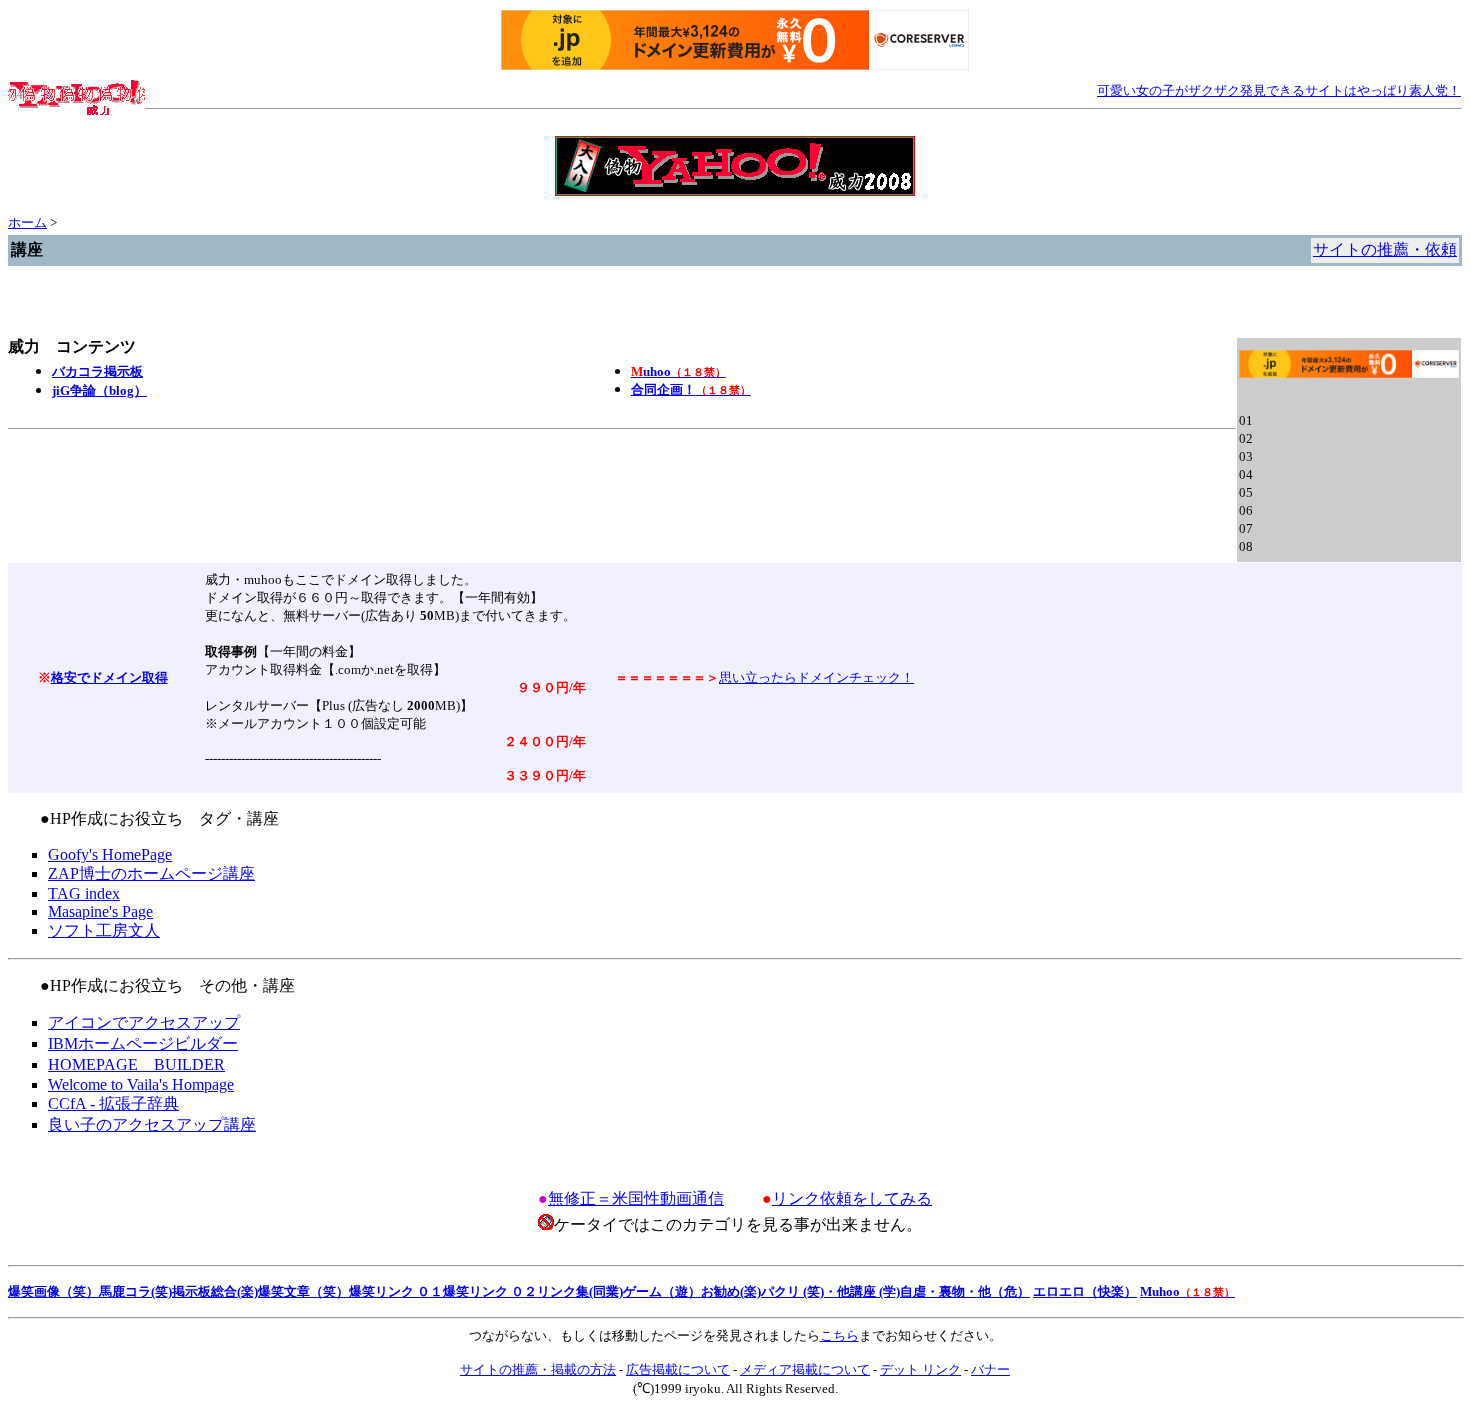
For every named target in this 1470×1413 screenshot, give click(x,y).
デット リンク (920, 1369)
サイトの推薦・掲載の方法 (538, 1369)
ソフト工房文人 (104, 930)
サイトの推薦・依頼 (1385, 249)
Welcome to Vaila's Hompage (141, 1084)
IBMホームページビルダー (143, 1043)
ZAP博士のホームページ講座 (151, 873)
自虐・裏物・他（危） (965, 1291)
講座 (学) (875, 1291)
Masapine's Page (100, 911)
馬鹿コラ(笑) (135, 1291)
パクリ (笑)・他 (805, 1291)
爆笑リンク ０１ (396, 1291)
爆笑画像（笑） (53, 1291)
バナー (990, 1369)
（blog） (99, 390)
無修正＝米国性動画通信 (636, 1198)
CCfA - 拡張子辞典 (113, 1103)
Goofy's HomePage (110, 854)
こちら (839, 1335)
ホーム (27, 222)
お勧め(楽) (731, 1291)
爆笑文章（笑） (303, 1291)
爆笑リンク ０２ (490, 1291)
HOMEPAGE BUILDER (136, 1064)
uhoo (678, 371)
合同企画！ (691, 389)
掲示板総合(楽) (215, 1291)
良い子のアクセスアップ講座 (152, 1124)
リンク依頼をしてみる (852, 1198)
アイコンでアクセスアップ (144, 1022)
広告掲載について (678, 1369)
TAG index (84, 893)
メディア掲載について (805, 1369)
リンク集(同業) (580, 1291)
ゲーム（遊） (662, 1291)
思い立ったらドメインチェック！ (816, 677)
